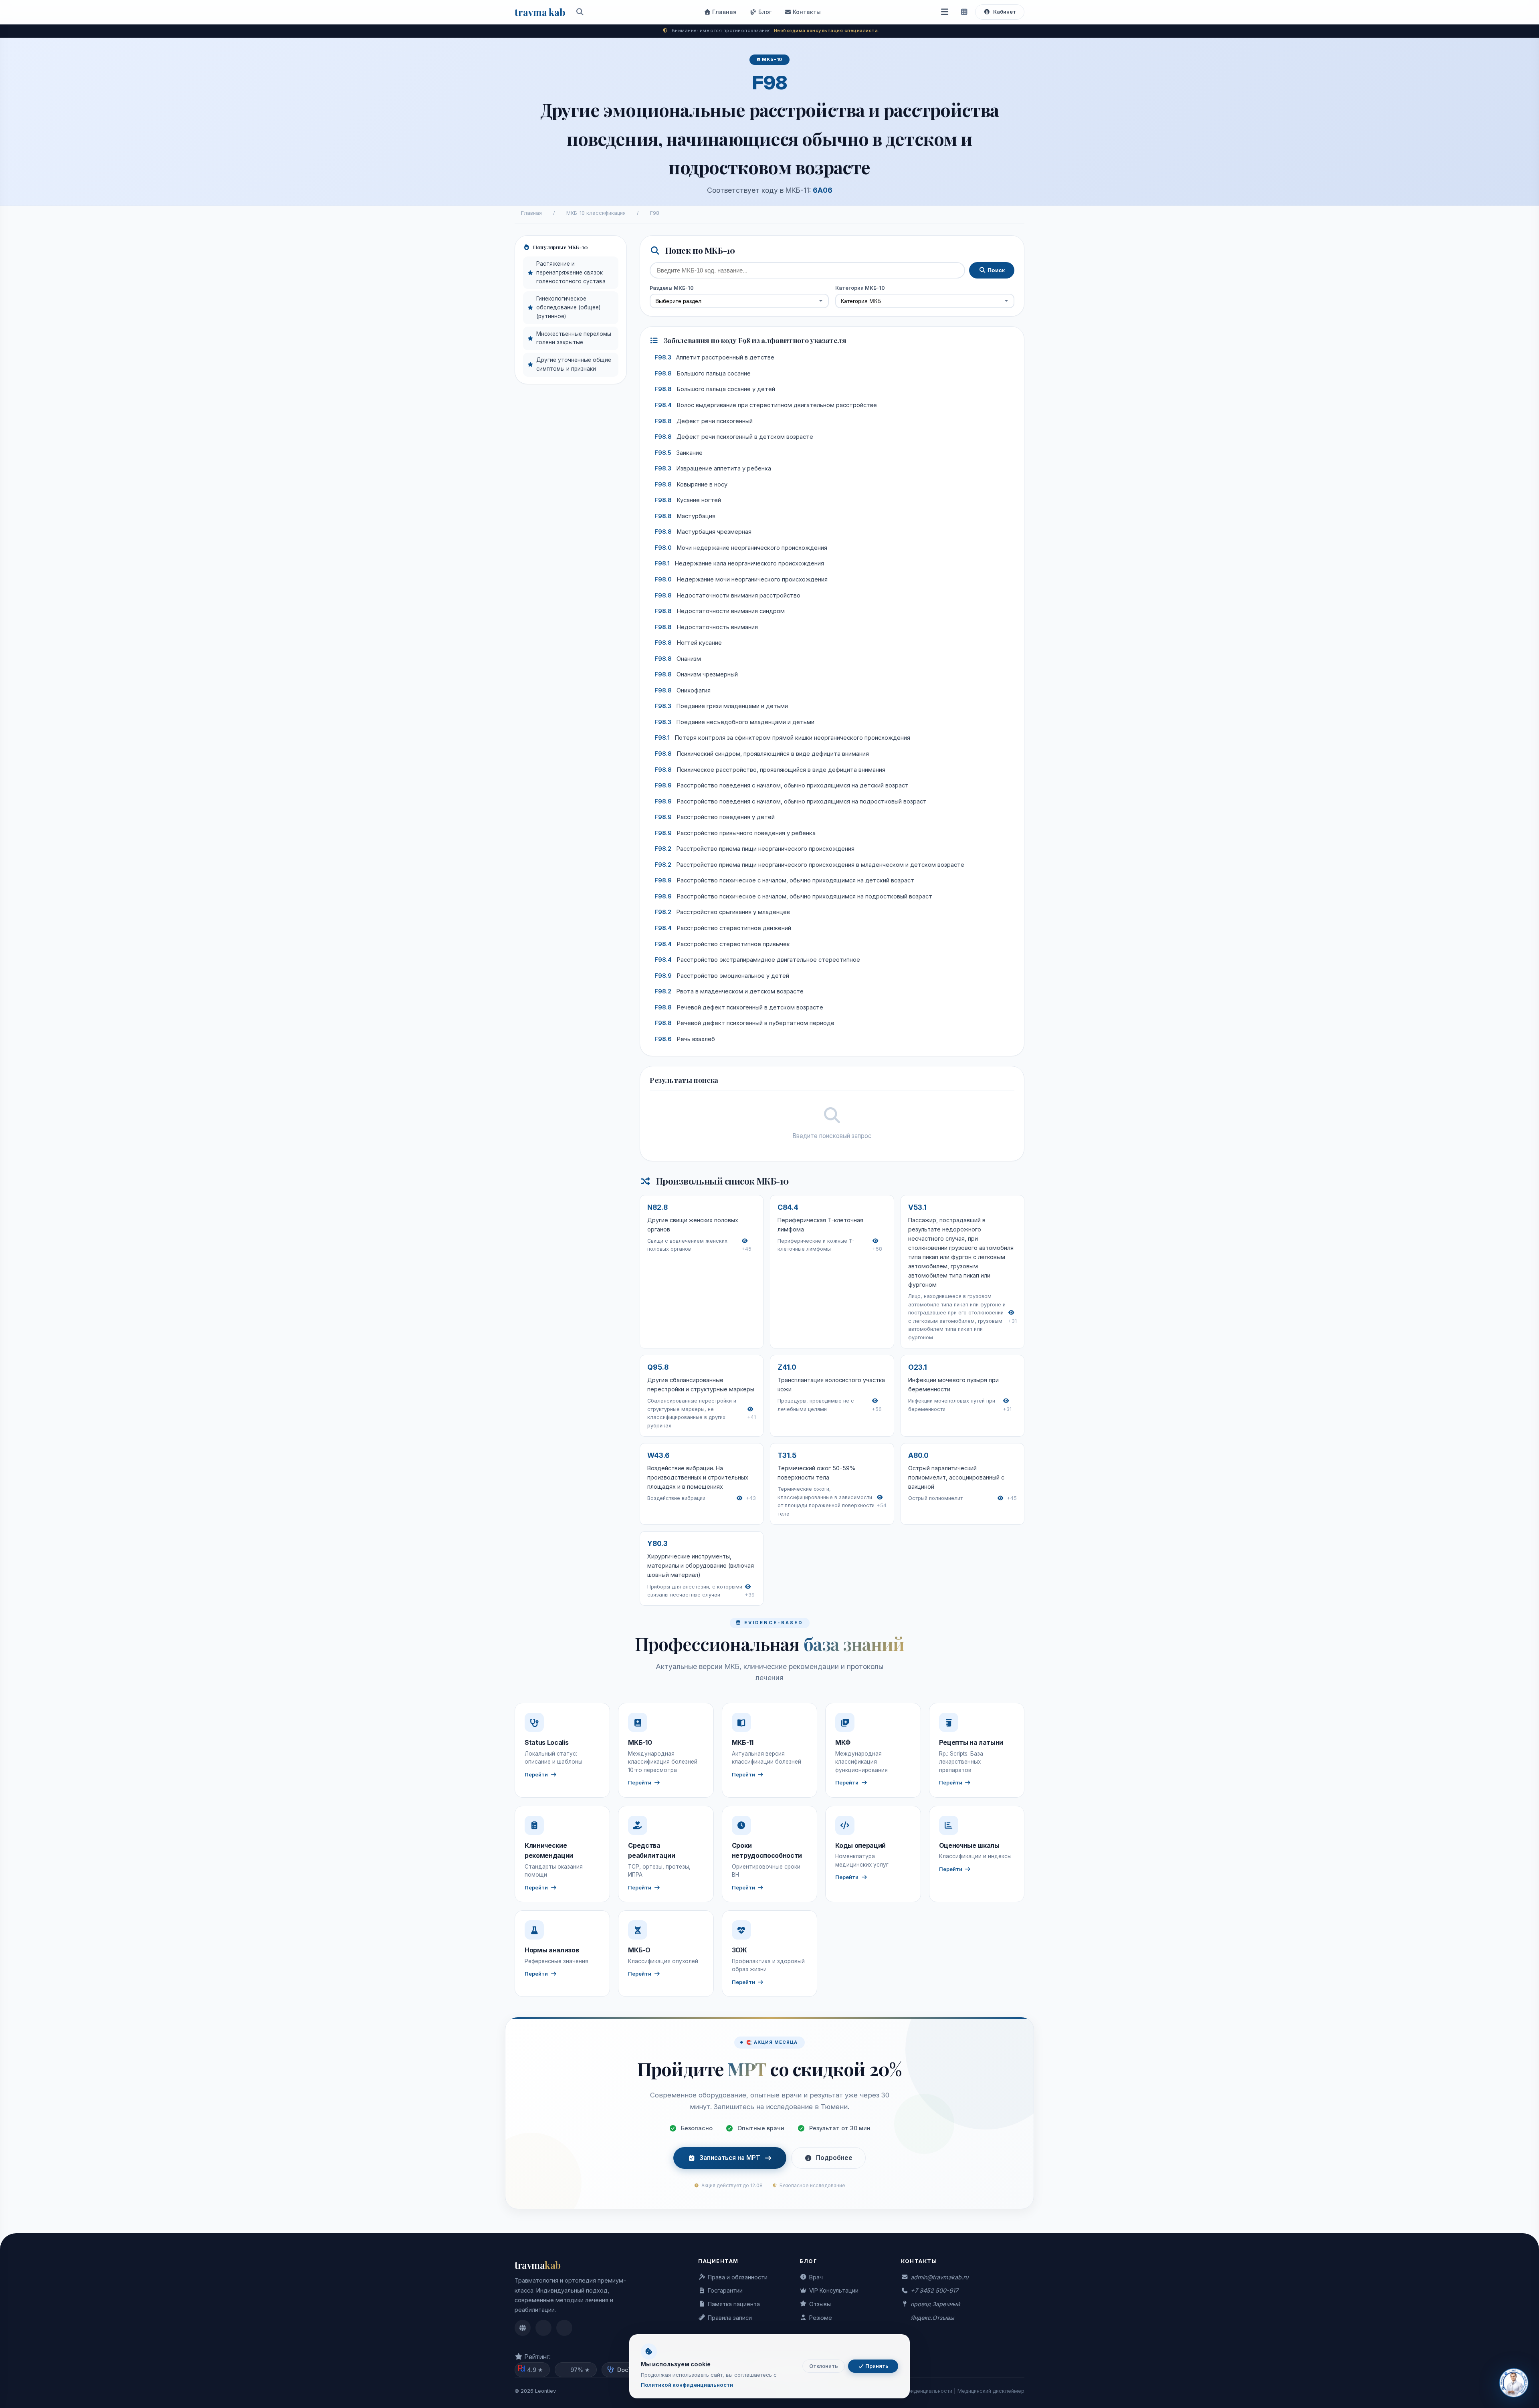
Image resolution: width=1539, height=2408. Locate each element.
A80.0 (918, 1455)
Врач (816, 2277)
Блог (764, 12)
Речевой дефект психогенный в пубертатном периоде (744, 1023)
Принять (876, 2366)
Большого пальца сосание (703, 373)
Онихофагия (683, 690)
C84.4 (788, 1207)
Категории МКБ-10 (860, 288)
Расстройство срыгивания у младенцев (722, 912)
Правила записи (730, 2318)
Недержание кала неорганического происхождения (739, 563)
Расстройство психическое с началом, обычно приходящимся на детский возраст (784, 880)
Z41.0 (787, 1367)
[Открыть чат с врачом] (1514, 2383)
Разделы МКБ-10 (672, 288)
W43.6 (658, 1455)
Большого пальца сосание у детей (715, 389)
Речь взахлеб (685, 1039)
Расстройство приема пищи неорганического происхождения (754, 849)
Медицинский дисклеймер (991, 2391)
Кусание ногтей (688, 500)
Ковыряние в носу (691, 484)
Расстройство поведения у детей (715, 817)
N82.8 (657, 1207)
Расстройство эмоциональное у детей (722, 976)
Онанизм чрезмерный (696, 674)
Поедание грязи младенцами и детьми (721, 706)
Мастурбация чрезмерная (703, 532)
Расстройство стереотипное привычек (722, 944)
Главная (724, 12)
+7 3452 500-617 (934, 2290)
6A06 (823, 190)
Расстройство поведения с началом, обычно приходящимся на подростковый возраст (791, 801)
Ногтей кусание (688, 643)
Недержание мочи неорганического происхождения (741, 579)
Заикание (679, 453)
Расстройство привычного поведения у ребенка (735, 833)
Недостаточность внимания (706, 627)
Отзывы (820, 2304)
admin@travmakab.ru (939, 2277)
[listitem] (523, 2328)
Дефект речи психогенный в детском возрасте (734, 437)
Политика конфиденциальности (913, 2391)
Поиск (995, 270)
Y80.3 (657, 1543)
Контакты (806, 12)
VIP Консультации (834, 2290)
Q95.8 (658, 1367)
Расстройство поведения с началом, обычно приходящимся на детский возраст (782, 785)
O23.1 (918, 1367)
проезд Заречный (935, 2304)
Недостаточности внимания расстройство (727, 595)
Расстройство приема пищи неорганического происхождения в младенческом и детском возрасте (809, 865)
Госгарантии (725, 2290)
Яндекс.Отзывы (932, 2318)
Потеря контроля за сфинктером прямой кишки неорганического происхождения (782, 738)
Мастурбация (685, 516)
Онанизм (678, 659)
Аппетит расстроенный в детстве (714, 357)
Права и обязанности (738, 2277)
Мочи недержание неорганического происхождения (741, 548)
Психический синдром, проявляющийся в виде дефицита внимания (762, 754)
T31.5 (787, 1455)
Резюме (821, 2318)
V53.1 (917, 1207)
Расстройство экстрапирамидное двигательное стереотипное (757, 960)
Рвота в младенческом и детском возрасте (729, 991)
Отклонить (824, 2366)
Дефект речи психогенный (704, 421)
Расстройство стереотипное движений (723, 928)
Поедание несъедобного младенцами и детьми (734, 722)
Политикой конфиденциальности (687, 2385)
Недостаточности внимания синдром (720, 611)
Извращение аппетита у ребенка (713, 468)
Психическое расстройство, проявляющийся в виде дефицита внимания (770, 770)
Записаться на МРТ (730, 2158)
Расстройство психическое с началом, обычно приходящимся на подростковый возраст (793, 896)
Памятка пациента (734, 2304)
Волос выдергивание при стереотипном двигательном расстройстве (766, 405)
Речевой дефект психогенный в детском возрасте (739, 1007)
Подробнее (834, 2158)
